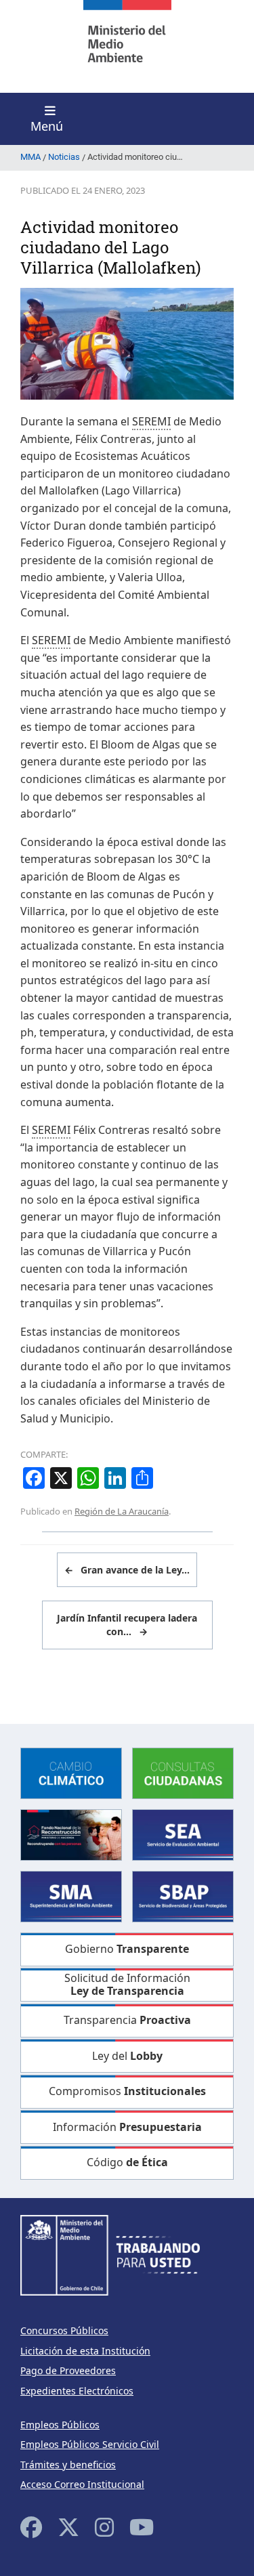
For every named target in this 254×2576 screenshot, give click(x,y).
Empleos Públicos (60, 2425)
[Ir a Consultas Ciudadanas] (183, 1772)
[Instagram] (104, 2527)
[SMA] (71, 1896)
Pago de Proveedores (68, 2370)
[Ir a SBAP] (183, 1896)
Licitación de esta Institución (85, 2351)
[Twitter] (68, 2527)
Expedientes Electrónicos (77, 2391)
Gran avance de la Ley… (127, 1570)
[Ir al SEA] (183, 1834)
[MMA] (127, 46)
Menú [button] (47, 126)
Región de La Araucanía (122, 1511)
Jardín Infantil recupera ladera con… (127, 1625)
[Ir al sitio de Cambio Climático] (71, 1772)
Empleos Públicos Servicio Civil (90, 2444)
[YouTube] (142, 2527)
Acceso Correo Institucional (82, 2484)
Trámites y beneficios (68, 2465)
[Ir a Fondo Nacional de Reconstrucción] (71, 1834)
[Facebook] (31, 2527)
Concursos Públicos (64, 2330)
